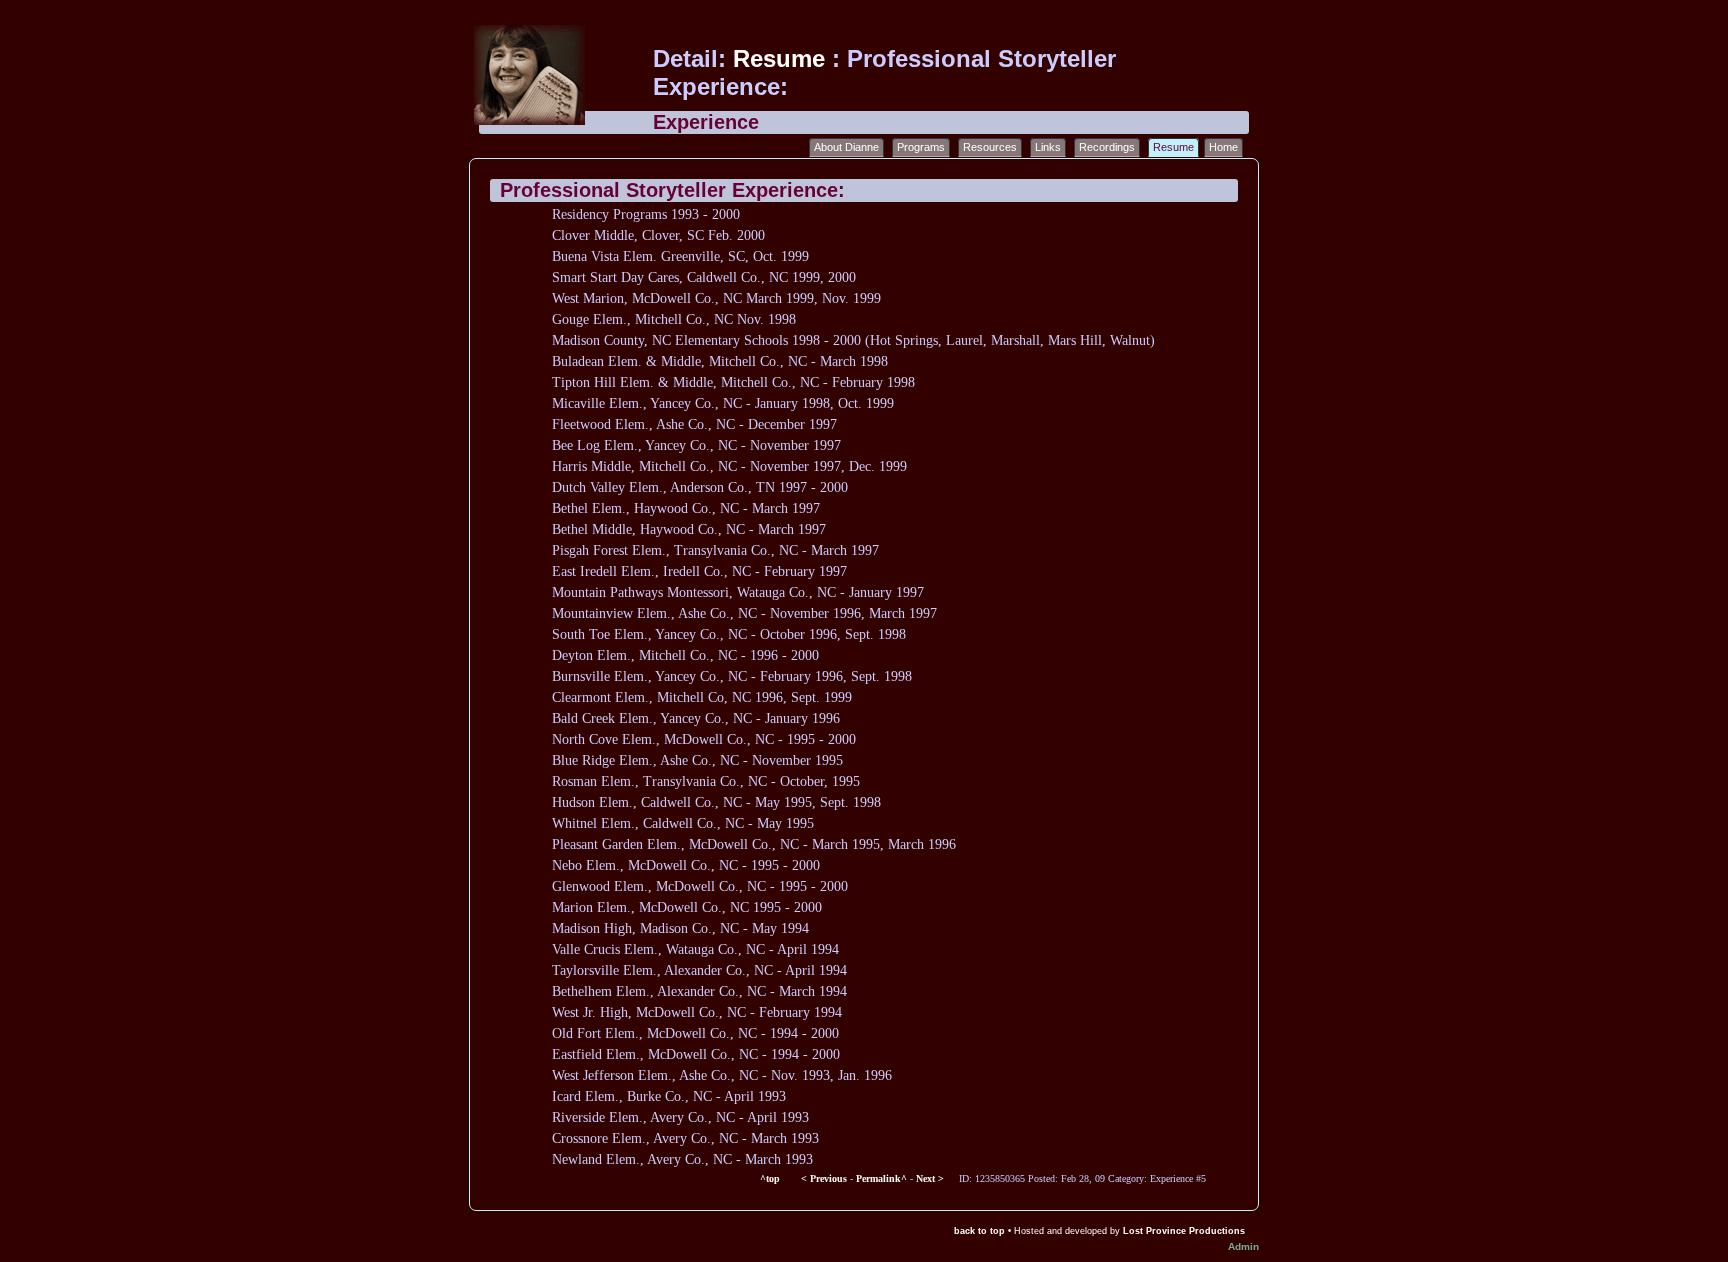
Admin (1243, 1246)
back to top (979, 1231)
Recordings (1107, 147)
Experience (706, 122)
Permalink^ (881, 1178)
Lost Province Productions (1184, 1231)
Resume (782, 58)
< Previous (824, 1178)
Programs (921, 147)
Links (1048, 147)
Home (1223, 147)
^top (771, 1178)
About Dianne (846, 147)
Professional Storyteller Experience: (672, 190)
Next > (930, 1178)
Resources (990, 147)
